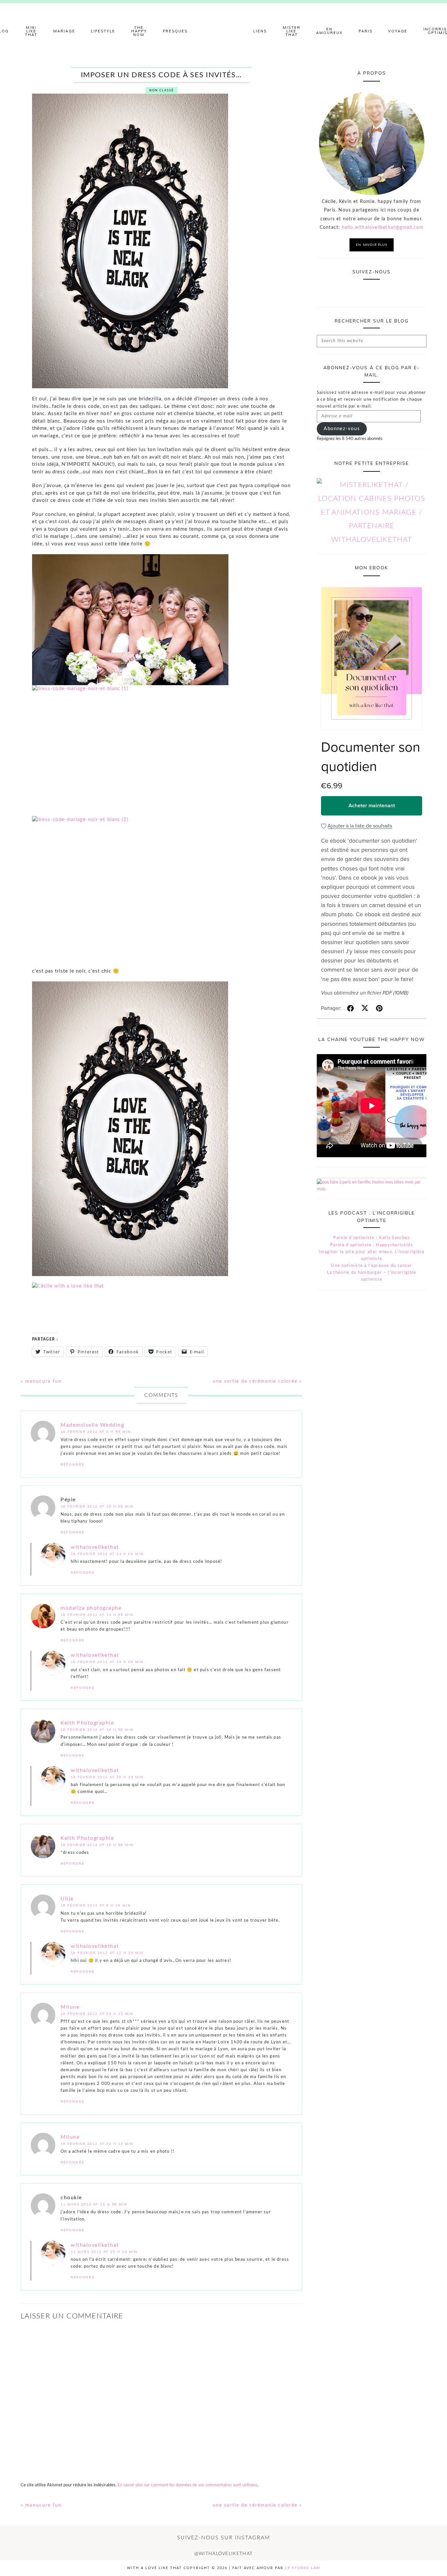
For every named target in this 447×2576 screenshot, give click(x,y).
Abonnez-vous (342, 429)
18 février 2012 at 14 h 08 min (107, 1662)
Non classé (161, 91)
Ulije (67, 1899)
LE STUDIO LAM (303, 2568)
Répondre (72, 1464)
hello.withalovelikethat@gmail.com (383, 228)
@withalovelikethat (223, 2554)
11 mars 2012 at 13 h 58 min (94, 2204)
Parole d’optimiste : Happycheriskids (372, 1245)
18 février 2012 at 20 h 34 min (107, 1777)
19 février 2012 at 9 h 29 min (96, 1905)
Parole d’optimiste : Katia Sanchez (371, 1238)
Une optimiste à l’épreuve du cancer (372, 1266)
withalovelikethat (95, 1547)
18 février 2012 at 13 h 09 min (97, 1615)
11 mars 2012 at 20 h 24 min (104, 2252)
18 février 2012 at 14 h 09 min (107, 1554)
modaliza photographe (91, 1608)
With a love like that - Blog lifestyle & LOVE (223, 31)
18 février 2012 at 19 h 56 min (97, 1730)
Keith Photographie (87, 1723)
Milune (70, 2007)
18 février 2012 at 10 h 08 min (97, 1506)
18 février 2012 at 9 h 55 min (96, 1432)
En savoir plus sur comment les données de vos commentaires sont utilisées (188, 2485)
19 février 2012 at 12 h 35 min (107, 1953)
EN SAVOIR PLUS (372, 245)
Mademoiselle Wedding (92, 1425)
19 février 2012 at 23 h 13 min (97, 2014)
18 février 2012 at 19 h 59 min (97, 1845)
